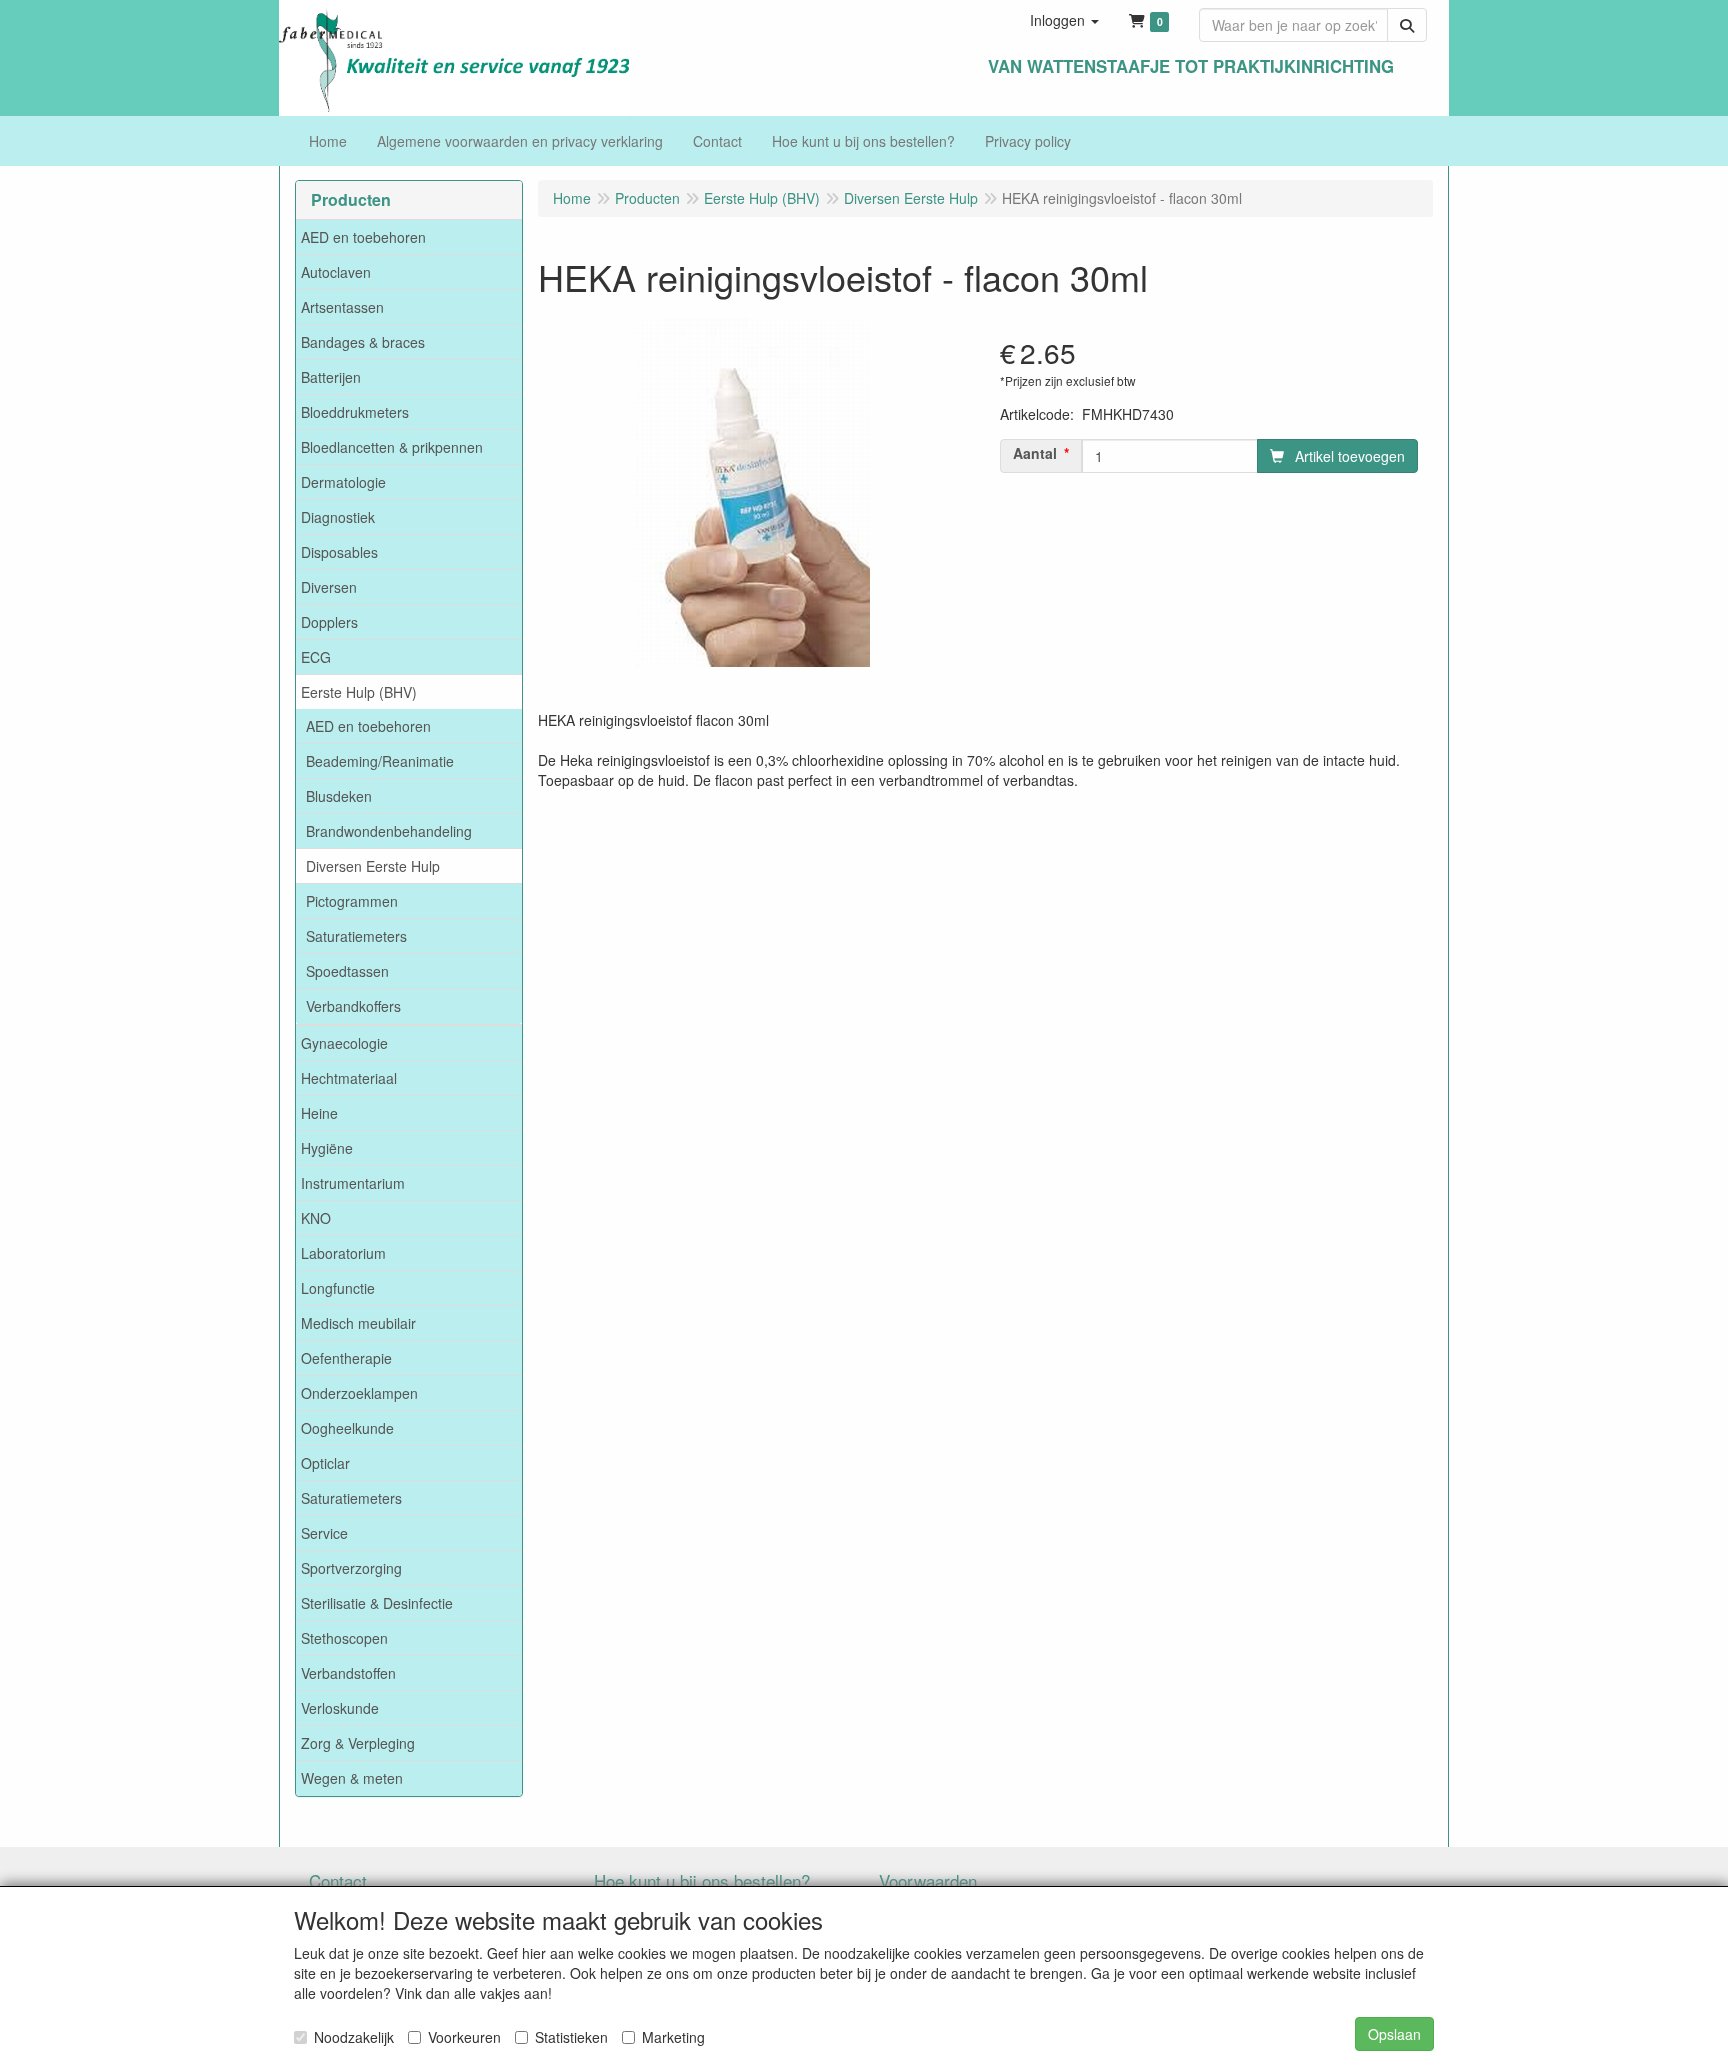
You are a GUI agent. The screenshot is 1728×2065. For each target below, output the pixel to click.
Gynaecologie (344, 1043)
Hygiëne (327, 1148)
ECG (316, 657)
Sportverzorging (351, 1568)
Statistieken (571, 2037)
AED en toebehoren (363, 237)
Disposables (339, 552)
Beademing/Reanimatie (380, 761)
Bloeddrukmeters (355, 412)
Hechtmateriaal (349, 1078)
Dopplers (329, 622)
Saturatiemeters (356, 936)
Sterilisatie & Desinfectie (377, 1603)
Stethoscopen (344, 1638)
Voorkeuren (464, 2037)
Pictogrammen (352, 901)
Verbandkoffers (353, 1006)
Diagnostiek (338, 517)
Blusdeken (339, 796)
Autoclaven (336, 272)
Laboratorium (343, 1253)
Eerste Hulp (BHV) (359, 692)
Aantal (1035, 453)
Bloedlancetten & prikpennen (392, 447)
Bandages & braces (363, 342)
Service (324, 1533)
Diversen (329, 587)
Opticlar (325, 1463)
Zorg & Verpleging (358, 1743)
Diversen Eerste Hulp (373, 866)
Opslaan (1394, 2034)
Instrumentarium (353, 1183)
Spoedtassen (347, 971)
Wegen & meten (352, 1778)
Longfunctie (338, 1288)
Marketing (673, 2037)
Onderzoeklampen (359, 1393)
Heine (319, 1113)
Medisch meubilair (358, 1323)
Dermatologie (343, 482)
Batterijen (331, 377)
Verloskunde (340, 1708)
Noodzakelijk (354, 2037)
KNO (316, 1218)
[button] (1064, 20)
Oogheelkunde (347, 1428)
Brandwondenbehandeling (389, 831)
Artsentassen (342, 307)
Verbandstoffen (348, 1673)
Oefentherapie (346, 1358)
